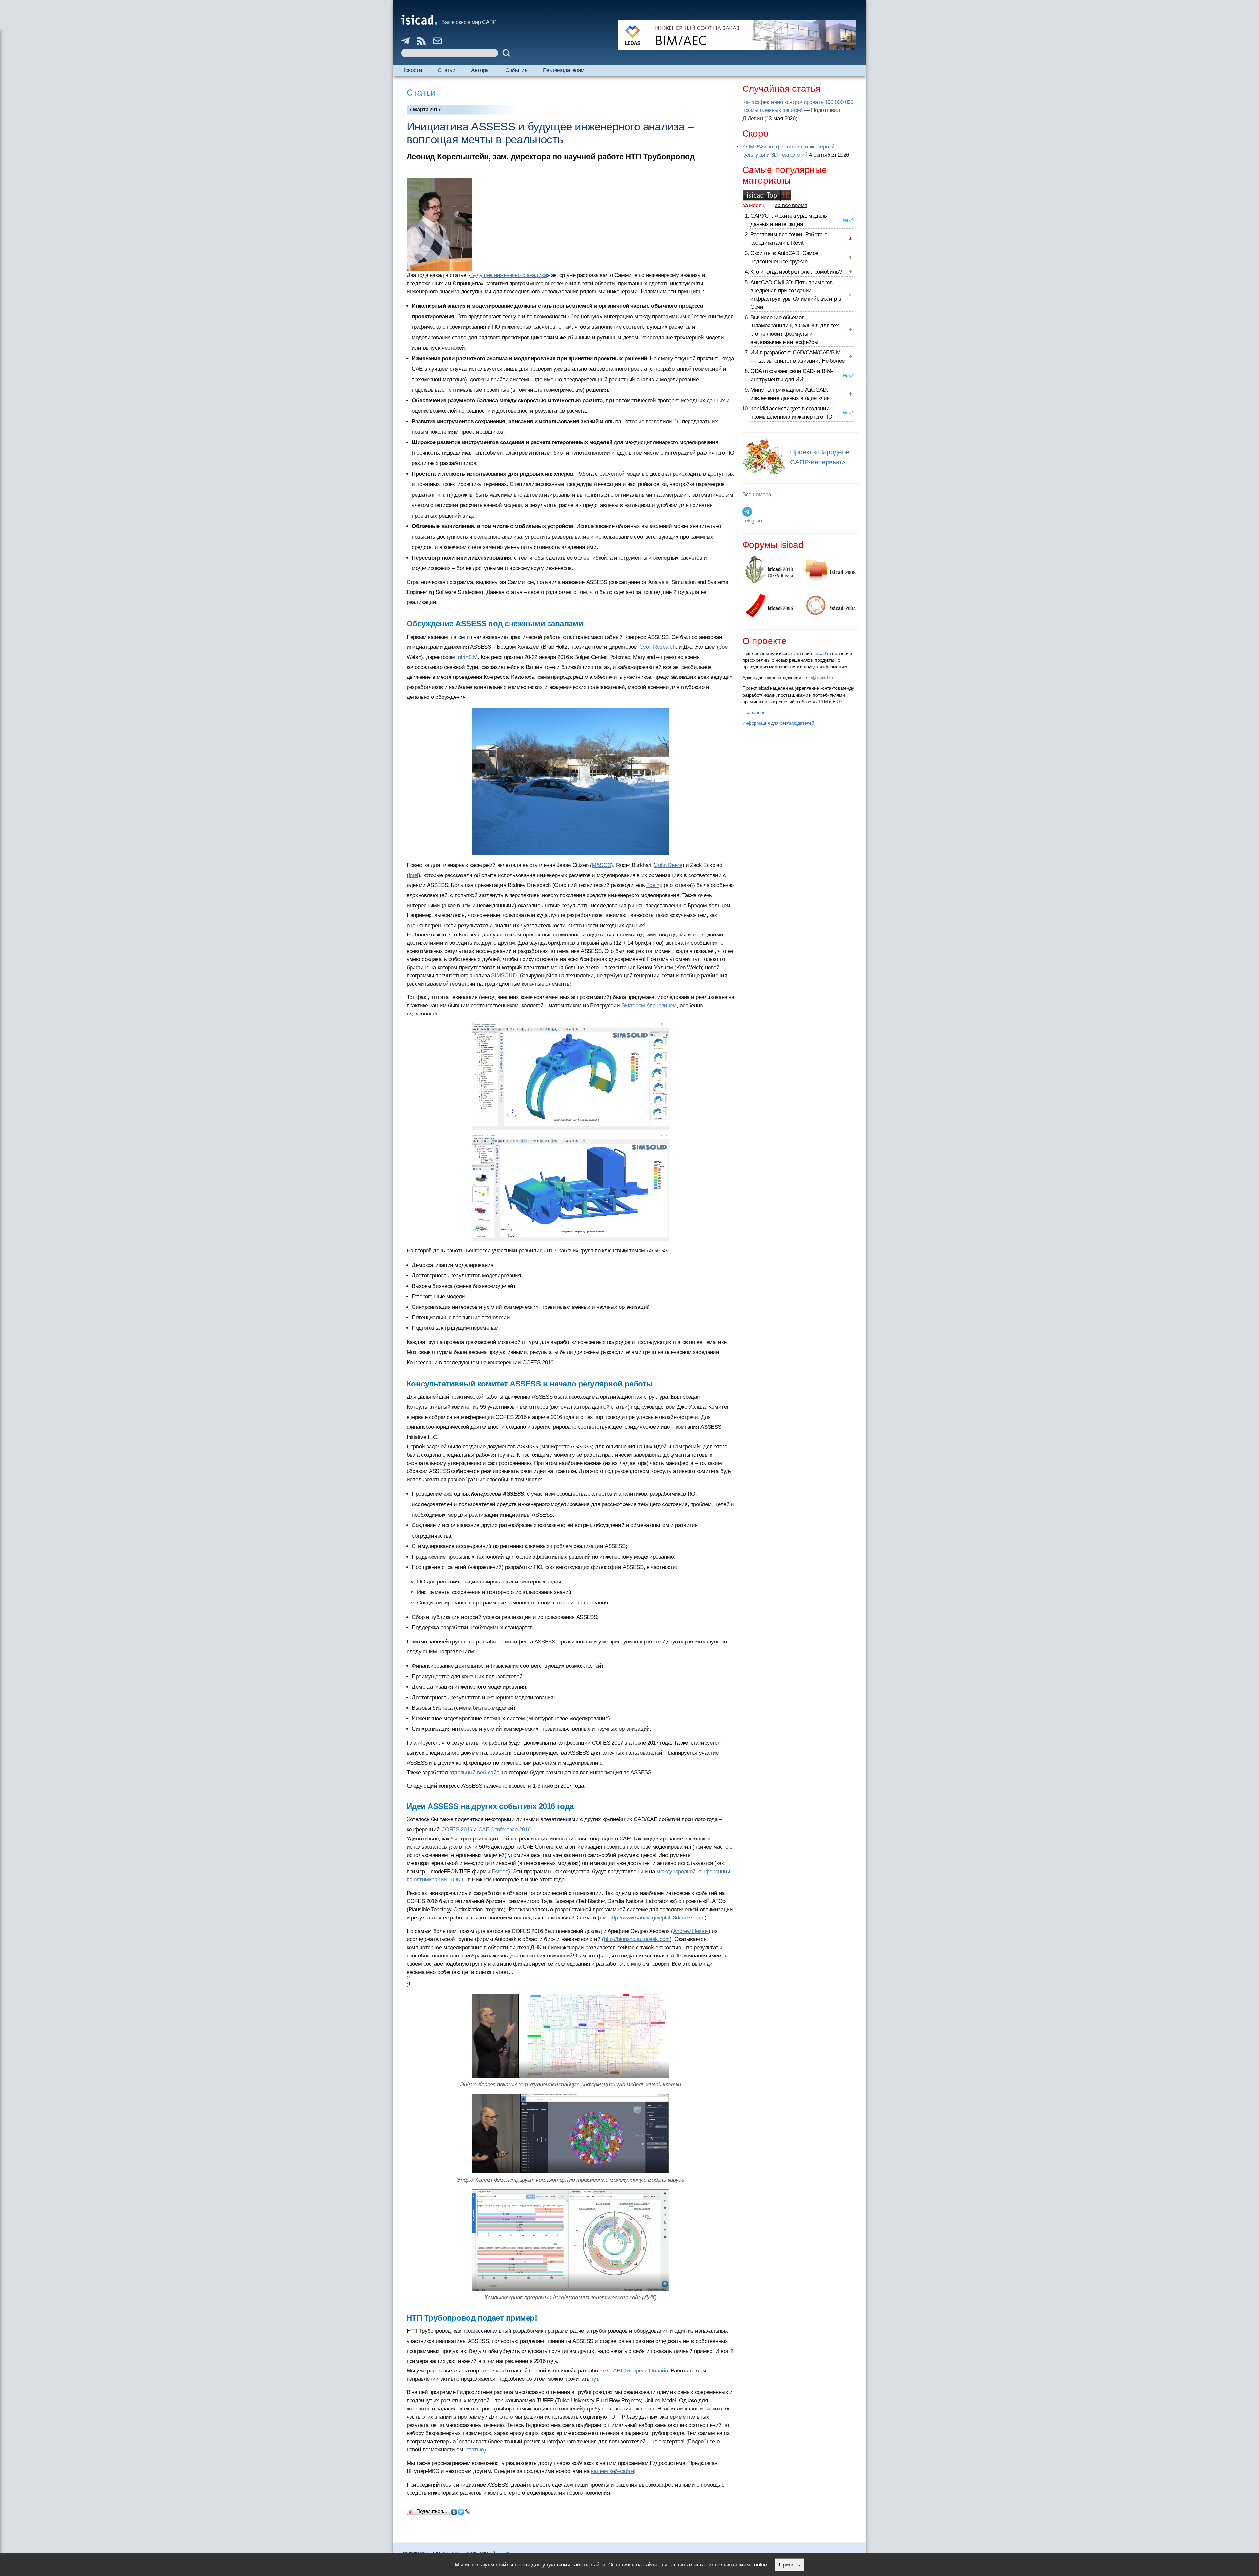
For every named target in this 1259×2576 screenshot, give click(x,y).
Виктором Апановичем (649, 1005)
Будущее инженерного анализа (509, 275)
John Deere (669, 865)
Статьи (447, 70)
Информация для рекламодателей (778, 723)
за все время (791, 205)
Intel (413, 875)
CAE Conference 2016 (504, 1829)
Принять (789, 2565)
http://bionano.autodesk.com (637, 1939)
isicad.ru (823, 653)
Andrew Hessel (691, 1931)
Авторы (480, 70)
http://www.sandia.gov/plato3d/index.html (657, 1918)
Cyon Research (658, 647)
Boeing (654, 885)
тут (595, 2379)
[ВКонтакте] (454, 2510)
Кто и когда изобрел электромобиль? (796, 272)
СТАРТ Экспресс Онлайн (637, 2371)
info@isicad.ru (819, 678)
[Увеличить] (570, 1076)
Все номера (757, 494)
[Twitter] (461, 2510)
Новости (412, 70)
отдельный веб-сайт (474, 1772)
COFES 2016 (457, 1829)
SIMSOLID (504, 976)
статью (475, 2450)
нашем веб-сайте (612, 2471)
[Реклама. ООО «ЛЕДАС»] (737, 35)
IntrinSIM (467, 657)
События (516, 70)
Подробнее (754, 712)
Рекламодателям (564, 70)
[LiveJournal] (468, 2510)
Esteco (500, 1871)
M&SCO (601, 865)
